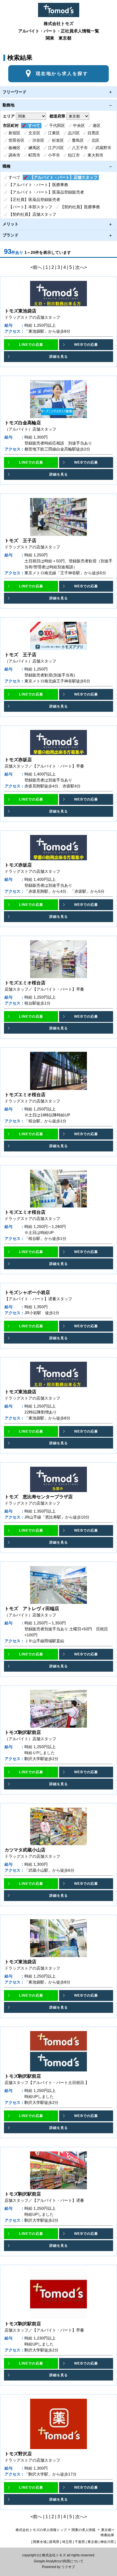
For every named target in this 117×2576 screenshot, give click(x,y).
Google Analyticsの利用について (59, 2561)
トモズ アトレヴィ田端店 (32, 1609)
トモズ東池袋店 (20, 311)
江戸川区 (56, 148)
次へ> (81, 267)
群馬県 (54, 2542)
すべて (34, 125)
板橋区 (14, 148)
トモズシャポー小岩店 (27, 1292)
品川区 (74, 133)
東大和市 (95, 155)
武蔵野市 (103, 148)
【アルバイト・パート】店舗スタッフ (64, 177)
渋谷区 (38, 140)
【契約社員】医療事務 (80, 207)
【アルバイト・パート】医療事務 (38, 185)
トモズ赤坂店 (18, 760)
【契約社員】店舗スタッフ (32, 214)
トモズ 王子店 (20, 541)
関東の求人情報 (84, 2530)
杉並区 (58, 140)
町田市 (34, 155)
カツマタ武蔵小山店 (25, 1850)
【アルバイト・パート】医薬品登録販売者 (46, 192)
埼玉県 (67, 2542)
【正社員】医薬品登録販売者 (34, 199)
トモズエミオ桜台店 (25, 983)
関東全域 (40, 2542)
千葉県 (80, 2542)
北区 (95, 140)
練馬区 (34, 148)
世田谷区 (16, 140)
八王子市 (80, 148)
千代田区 (57, 125)
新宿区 (14, 133)
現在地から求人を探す (62, 74)
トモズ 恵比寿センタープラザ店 (39, 1497)
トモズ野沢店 (18, 2454)
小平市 (54, 155)
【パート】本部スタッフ (30, 207)
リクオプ (68, 2567)
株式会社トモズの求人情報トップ (41, 2530)
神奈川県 (107, 2542)
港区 (97, 125)
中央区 (79, 125)
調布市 (14, 155)
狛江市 (74, 155)
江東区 (54, 133)
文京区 (34, 133)
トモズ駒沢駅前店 (23, 1732)
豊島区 (78, 140)
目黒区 (93, 133)
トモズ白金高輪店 (23, 423)
